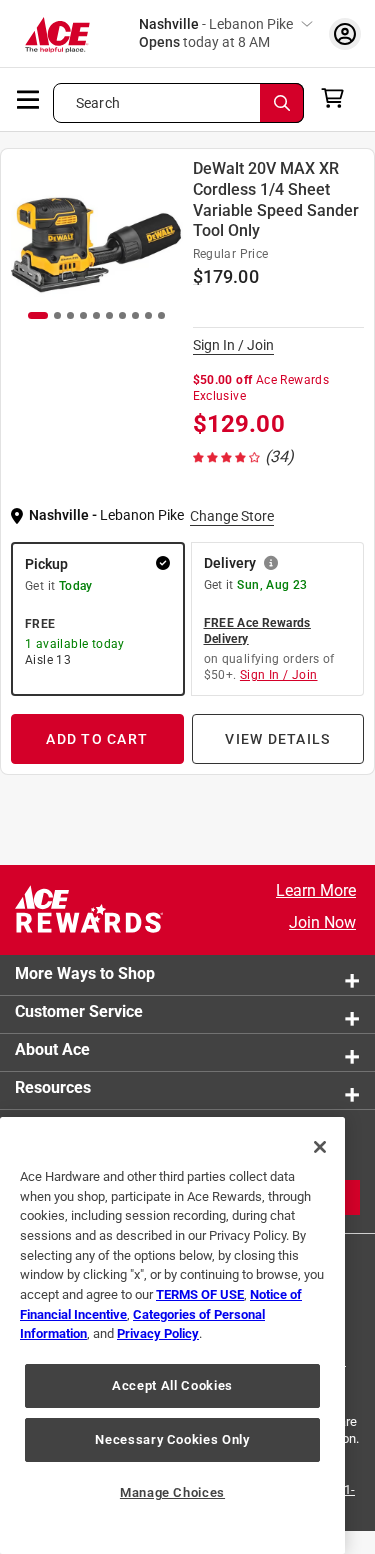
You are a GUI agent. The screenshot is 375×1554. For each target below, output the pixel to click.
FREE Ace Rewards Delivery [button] (257, 631)
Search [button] (98, 103)
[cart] (338, 98)
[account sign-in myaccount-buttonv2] (345, 33)
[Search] (282, 103)
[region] (172, 1335)
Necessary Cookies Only (172, 1439)
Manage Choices (172, 1492)
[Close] (320, 1147)
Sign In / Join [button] (279, 675)
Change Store (232, 516)
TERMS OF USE (200, 1294)
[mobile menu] (29, 98)
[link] (245, 457)
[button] (98, 619)
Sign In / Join (233, 345)
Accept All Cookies (172, 1385)
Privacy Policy (158, 1333)
